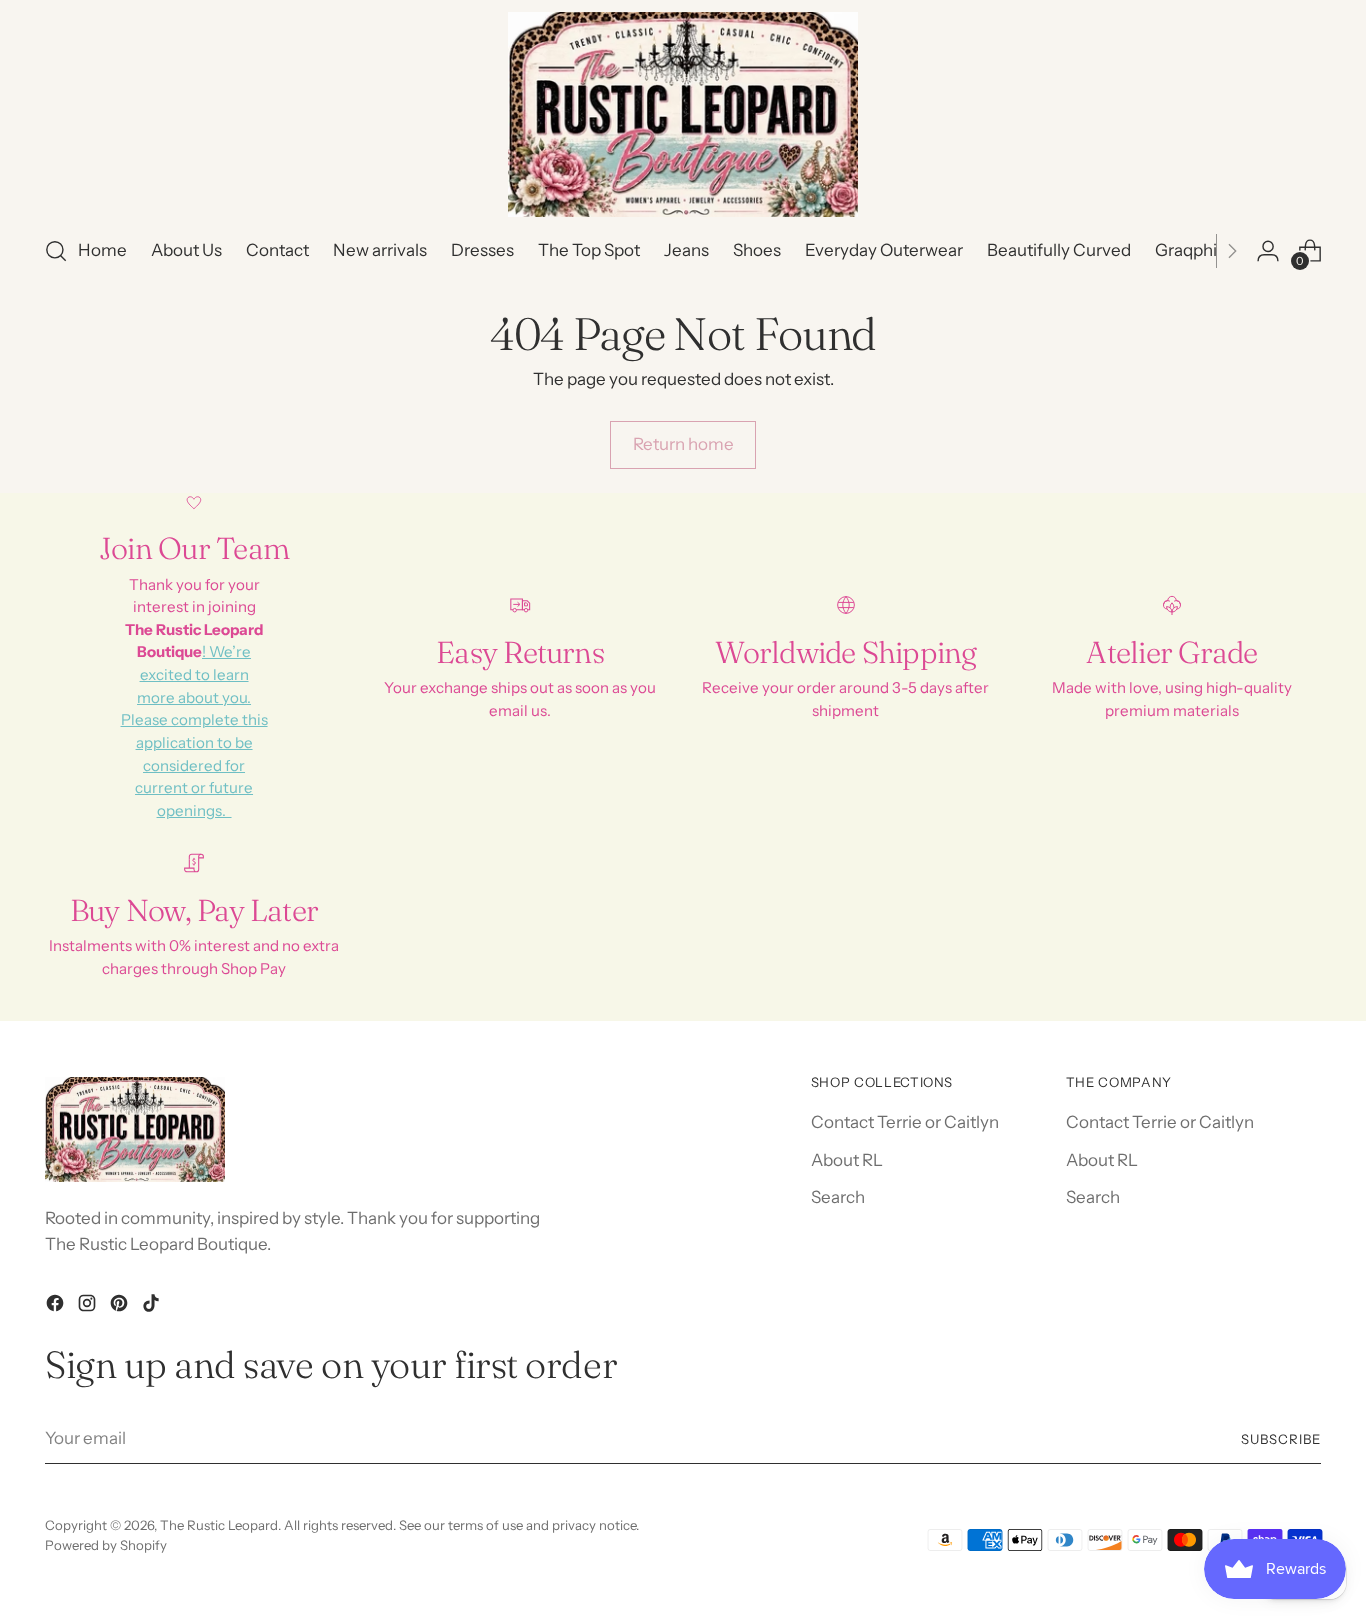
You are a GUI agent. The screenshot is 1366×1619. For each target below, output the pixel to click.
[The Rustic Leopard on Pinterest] (121, 1307)
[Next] (1232, 251)
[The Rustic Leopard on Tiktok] (153, 1307)
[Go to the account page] (1268, 251)
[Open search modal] (56, 251)
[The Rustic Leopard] (683, 114)
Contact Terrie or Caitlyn (905, 1122)
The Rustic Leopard (219, 1525)
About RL (847, 1160)
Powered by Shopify (106, 1545)
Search (838, 1197)
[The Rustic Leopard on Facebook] (57, 1307)
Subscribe (1281, 1439)
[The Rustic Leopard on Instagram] (89, 1307)
